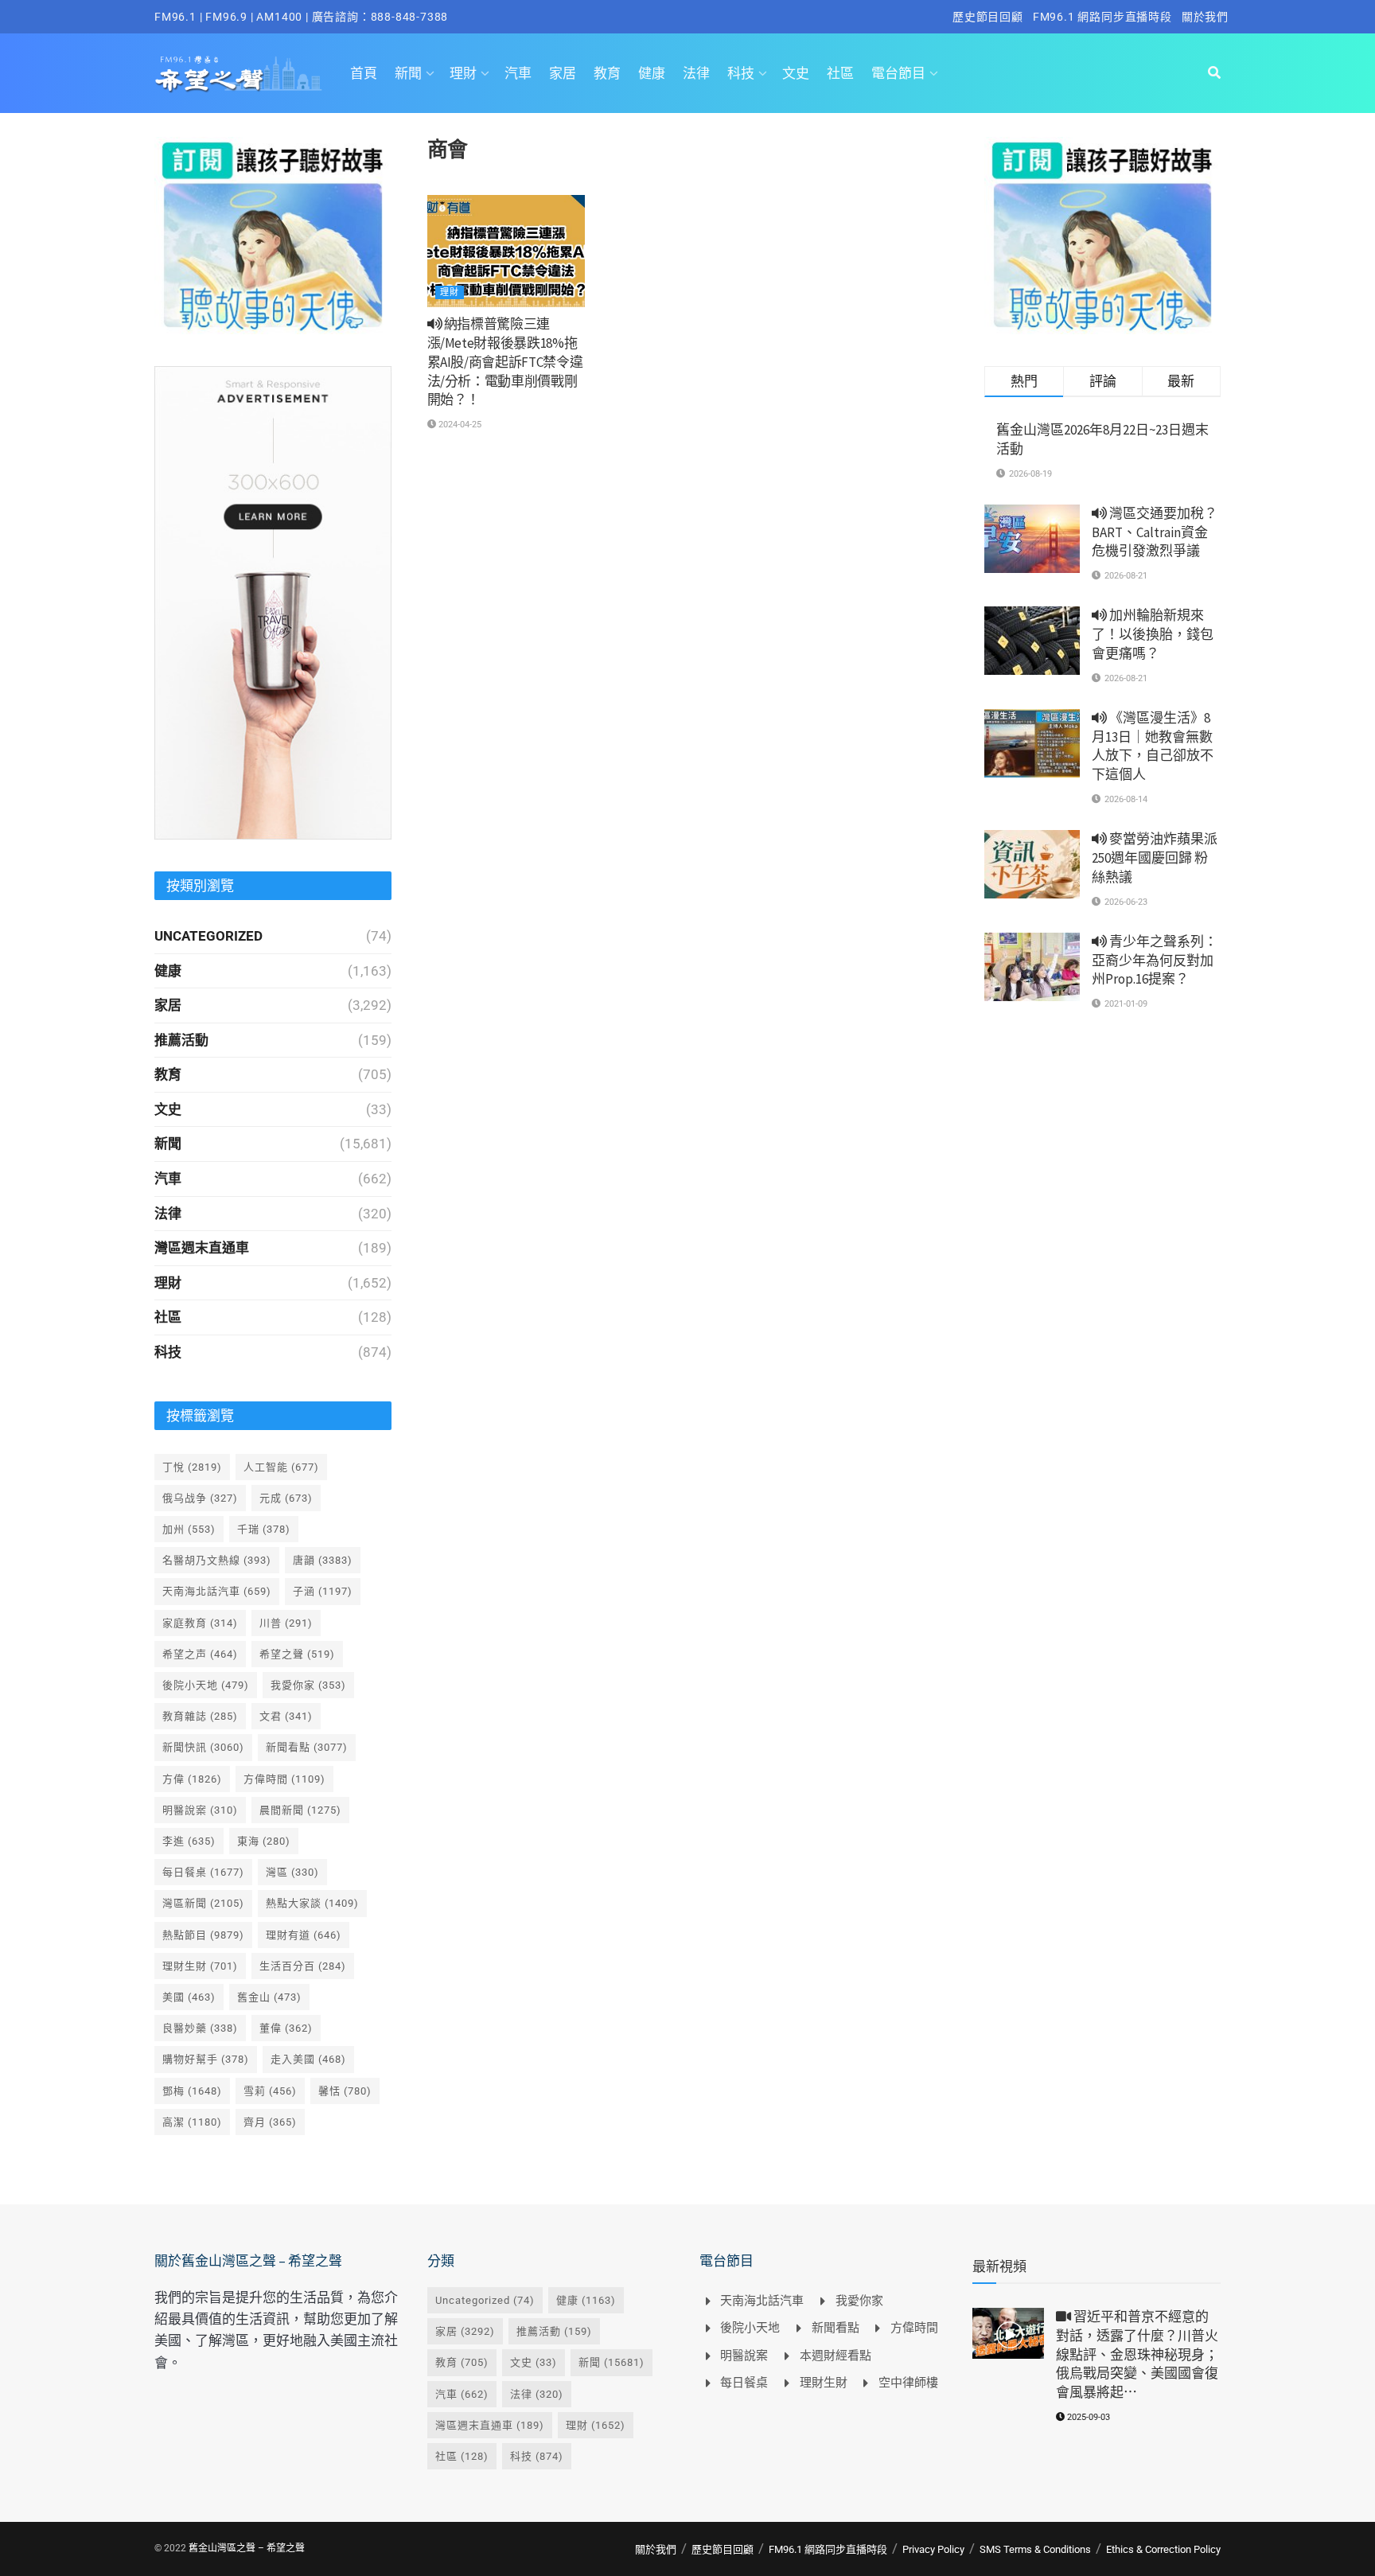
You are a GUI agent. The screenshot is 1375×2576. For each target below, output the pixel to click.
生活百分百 (303, 1966)
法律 (696, 73)
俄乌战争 (200, 1498)
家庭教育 (200, 1623)
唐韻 (323, 1560)
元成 (286, 1498)
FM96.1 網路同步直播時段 (1102, 17)
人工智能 (281, 1467)
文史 (796, 73)
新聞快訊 (203, 1747)
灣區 (292, 1872)
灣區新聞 (203, 1903)
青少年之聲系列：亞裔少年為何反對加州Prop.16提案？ (1155, 961)
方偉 (192, 1779)
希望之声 (200, 1654)
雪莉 (270, 2091)
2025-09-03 (1087, 2417)
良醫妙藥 (200, 2028)
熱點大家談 (312, 1903)
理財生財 (200, 1966)
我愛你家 (308, 1685)
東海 (264, 1841)
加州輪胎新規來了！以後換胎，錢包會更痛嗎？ (1153, 634)
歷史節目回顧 (988, 17)
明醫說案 (200, 1810)
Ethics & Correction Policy (1163, 2549)
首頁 (364, 73)
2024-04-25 (459, 425)
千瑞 (264, 1529)
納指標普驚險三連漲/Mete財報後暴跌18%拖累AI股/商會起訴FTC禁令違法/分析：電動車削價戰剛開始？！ (505, 362)
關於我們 (1205, 17)
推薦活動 (181, 1040)
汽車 (518, 73)
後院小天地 (206, 1685)
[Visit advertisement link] (273, 236)
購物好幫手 (206, 2059)
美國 (189, 1997)
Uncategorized (208, 936)
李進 (189, 1841)
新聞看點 (307, 1747)
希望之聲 (297, 1654)
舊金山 (269, 1997)
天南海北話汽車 (217, 1591)
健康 (652, 73)
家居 (563, 73)
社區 (840, 73)
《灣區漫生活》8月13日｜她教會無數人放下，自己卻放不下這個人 (1153, 746)
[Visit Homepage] (238, 73)
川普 (286, 1623)
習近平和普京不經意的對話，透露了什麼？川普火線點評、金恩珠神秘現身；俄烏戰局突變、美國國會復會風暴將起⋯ (1137, 2354)
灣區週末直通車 (202, 1248)
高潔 (192, 2122)
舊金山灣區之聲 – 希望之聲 (247, 2548)
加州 (189, 1529)
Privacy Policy (933, 2549)
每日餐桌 (203, 1872)
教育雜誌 (200, 1716)
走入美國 (308, 2059)
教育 (607, 73)
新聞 (408, 73)
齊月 (270, 2122)
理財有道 (304, 1935)
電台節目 (898, 73)
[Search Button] (1214, 73)
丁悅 (192, 1467)
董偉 (286, 2028)
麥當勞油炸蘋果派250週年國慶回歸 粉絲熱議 (1155, 858)
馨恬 (345, 2091)
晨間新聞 (300, 1810)
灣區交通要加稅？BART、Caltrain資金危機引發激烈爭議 (1155, 532)
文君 (286, 1716)
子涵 (323, 1591)
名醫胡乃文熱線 (217, 1560)
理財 (463, 73)
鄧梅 (192, 2091)
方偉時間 (284, 1779)
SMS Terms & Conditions (1035, 2549)
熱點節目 (203, 1935)
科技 (741, 73)
